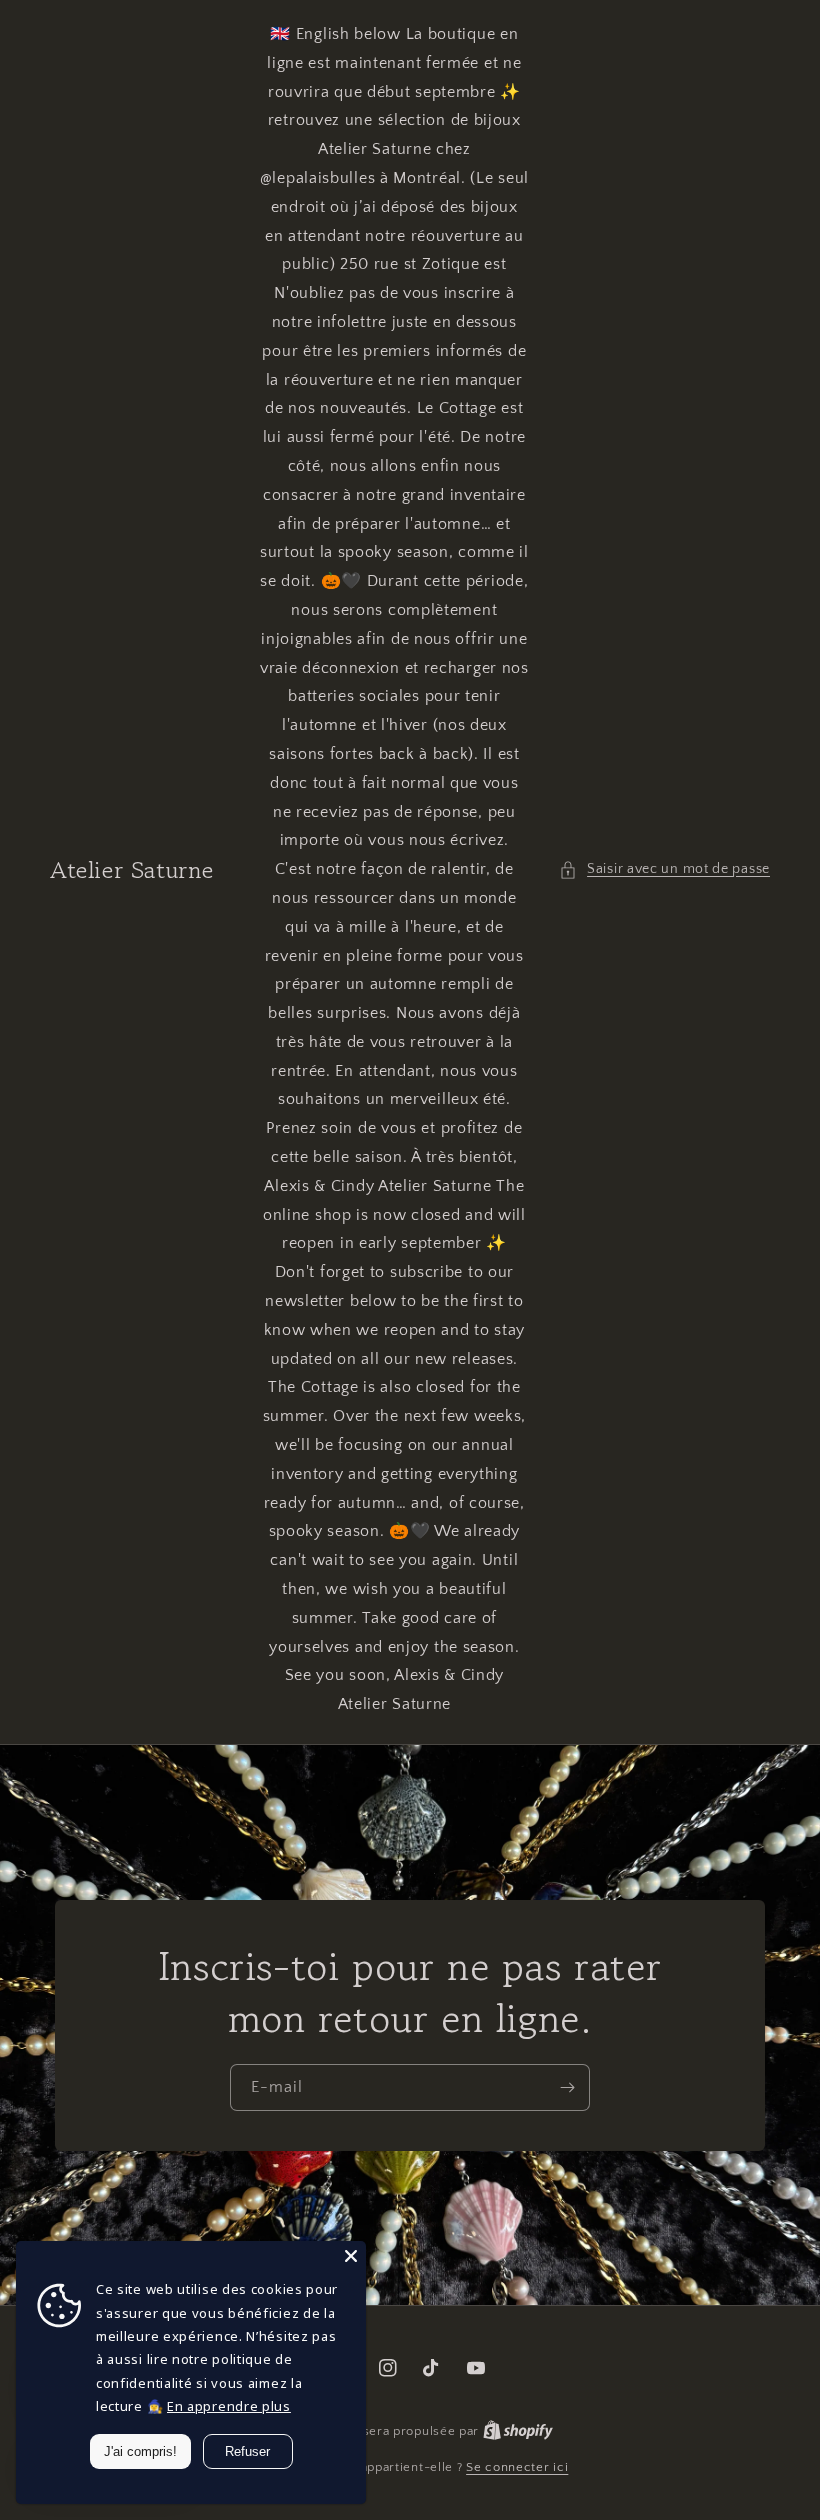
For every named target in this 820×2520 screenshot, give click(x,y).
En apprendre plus (229, 2406)
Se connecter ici (517, 2467)
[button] (664, 869)
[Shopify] (518, 2431)
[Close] (351, 2256)
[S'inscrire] (567, 2087)
